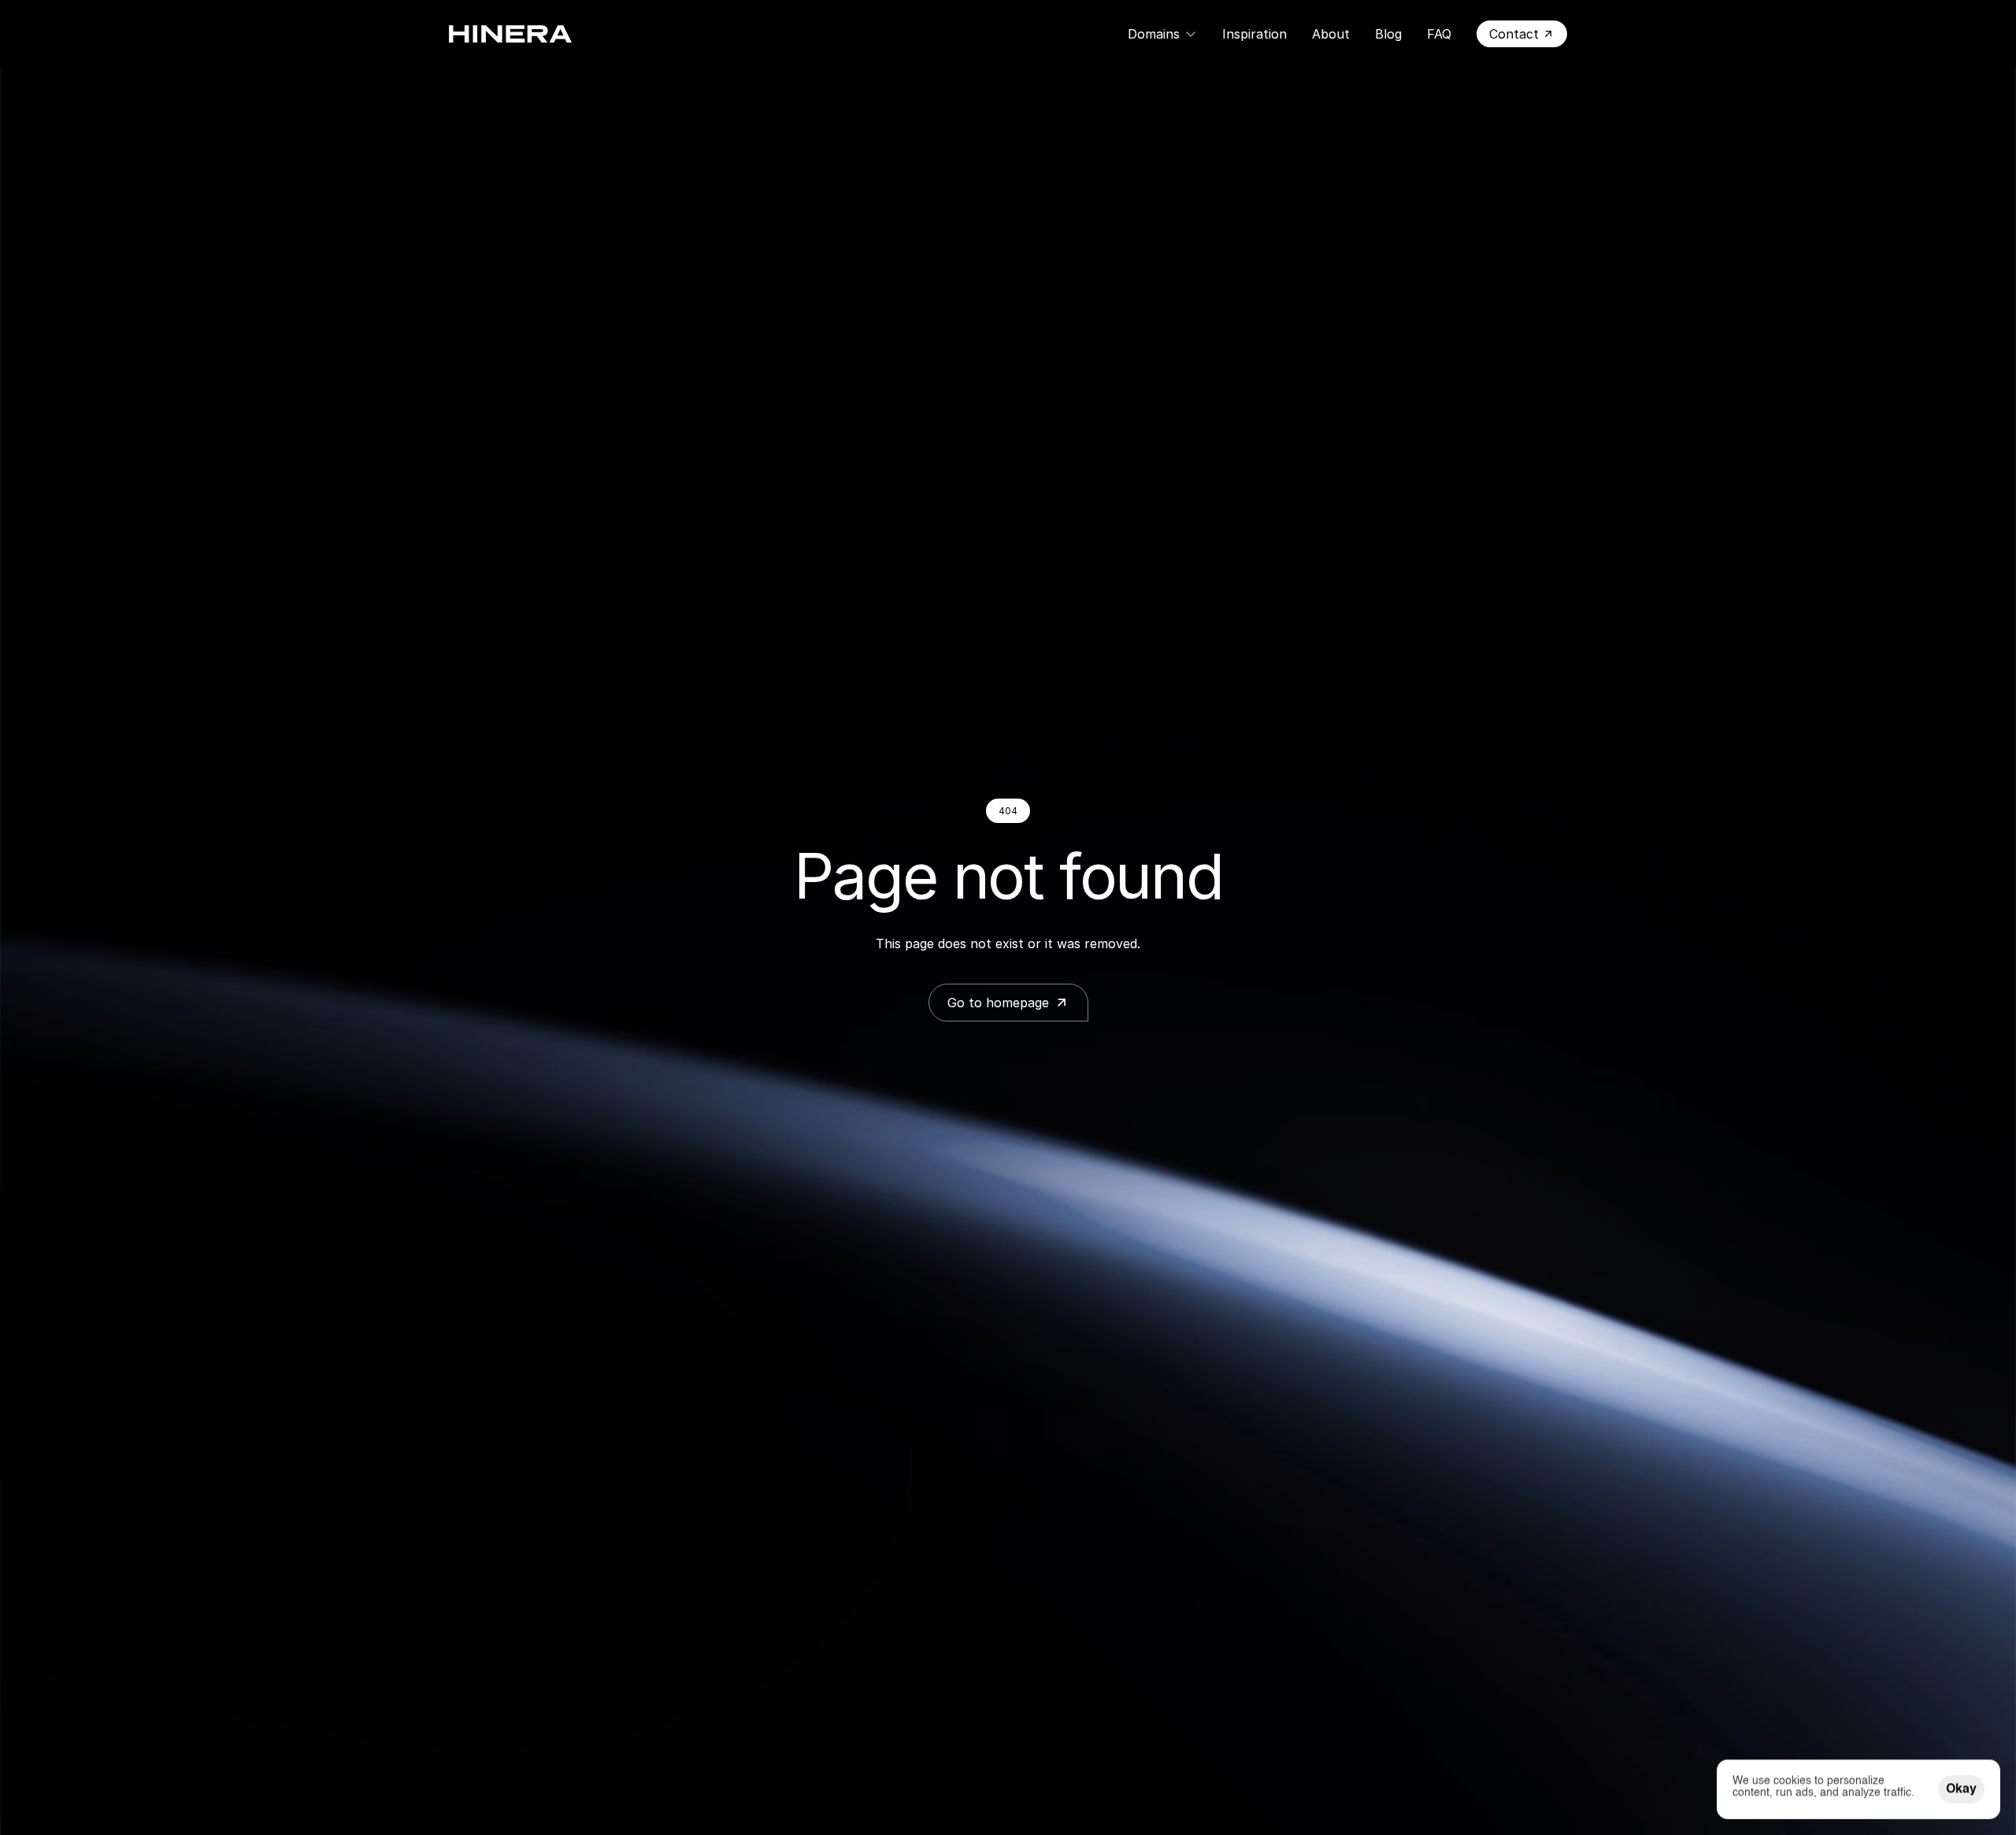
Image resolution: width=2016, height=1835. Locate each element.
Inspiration (1254, 34)
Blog (1388, 34)
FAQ (1439, 34)
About (1331, 34)
